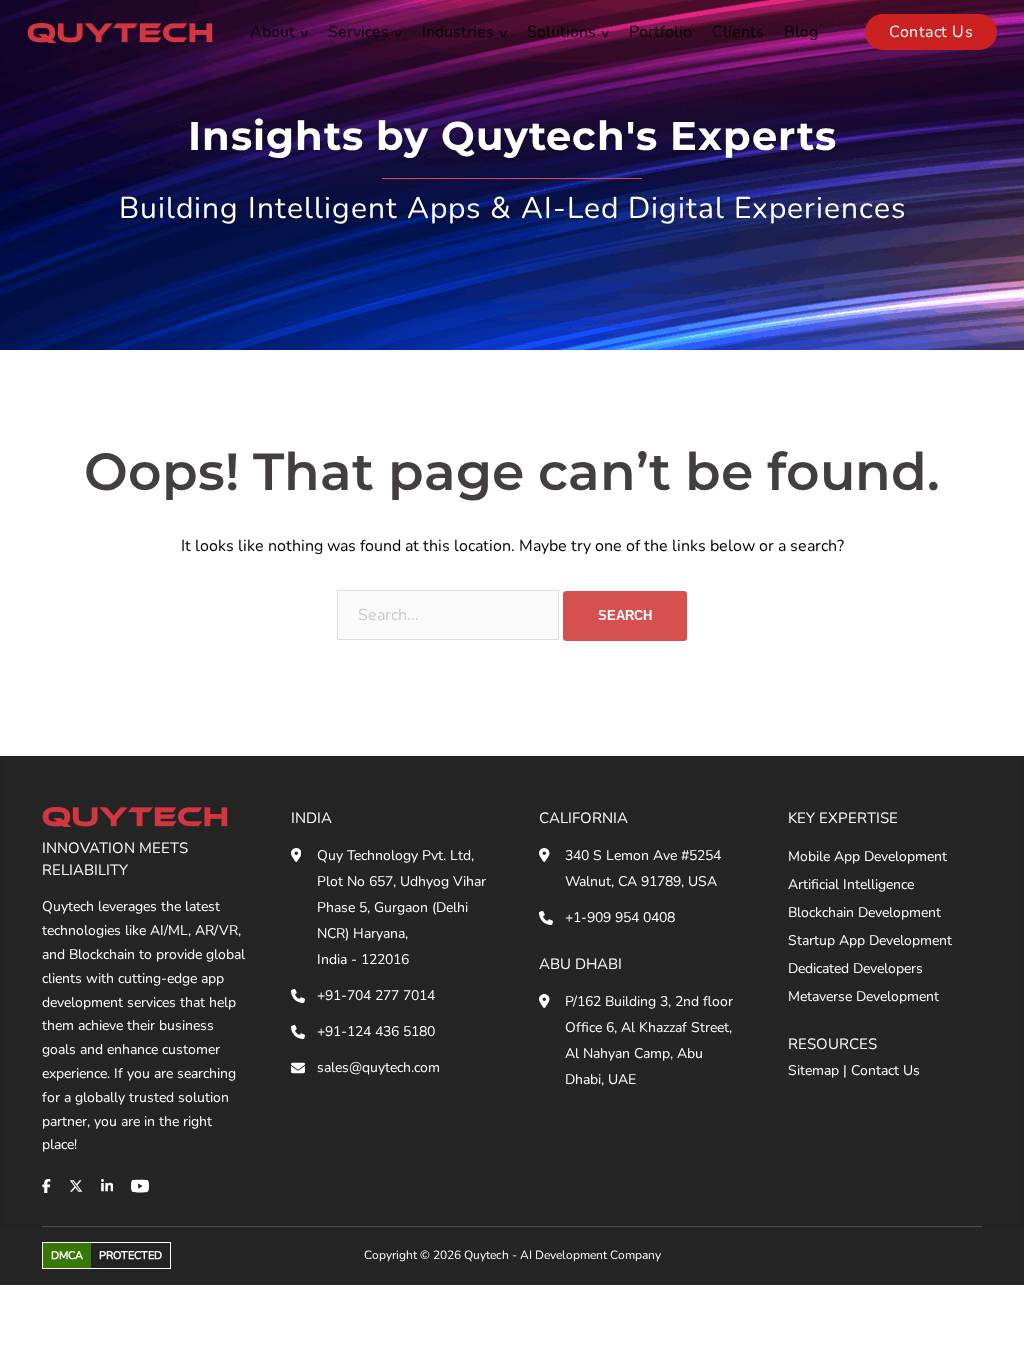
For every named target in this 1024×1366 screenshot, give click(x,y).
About (272, 32)
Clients (738, 32)
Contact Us (885, 1070)
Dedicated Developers (855, 968)
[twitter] (76, 1186)
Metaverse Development (863, 996)
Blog (801, 32)
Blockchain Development (864, 912)
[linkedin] (107, 1186)
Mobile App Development (867, 856)
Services (358, 32)
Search (625, 615)
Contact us (931, 32)
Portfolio (660, 32)
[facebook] (46, 1186)
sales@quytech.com (378, 1067)
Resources (832, 1044)
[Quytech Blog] (120, 31)
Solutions (561, 32)
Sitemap (813, 1070)
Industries (458, 32)
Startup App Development (870, 940)
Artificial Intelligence (851, 884)
